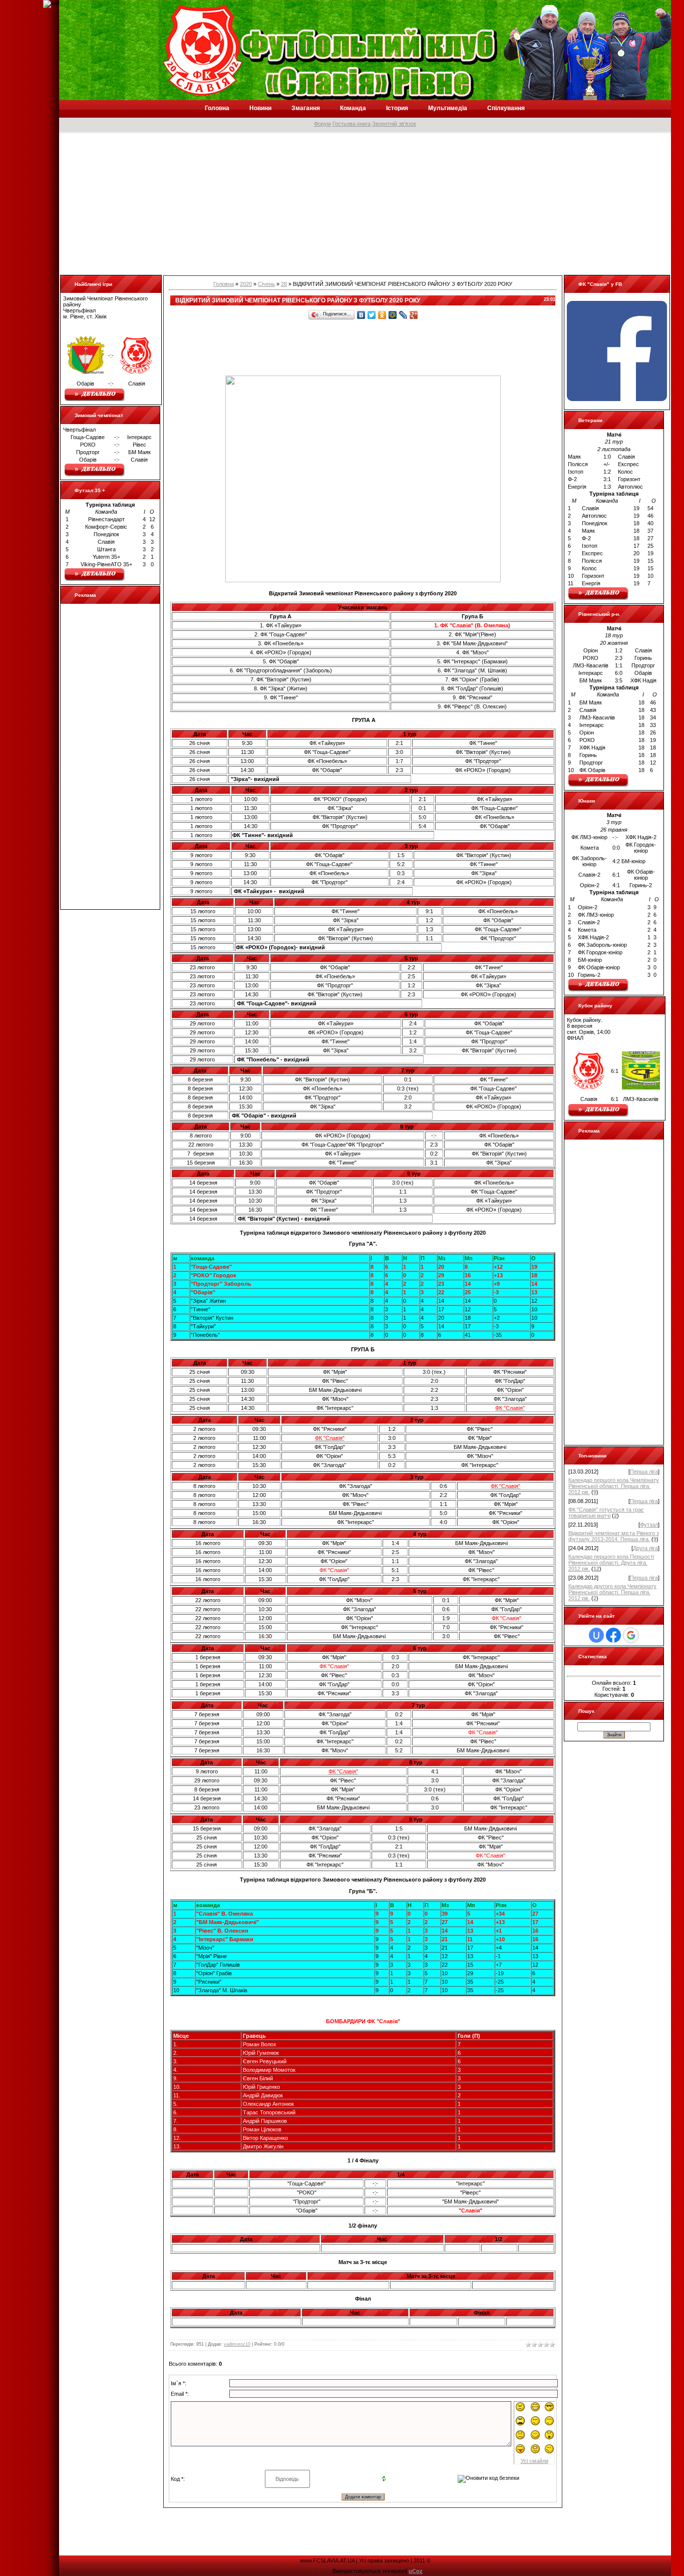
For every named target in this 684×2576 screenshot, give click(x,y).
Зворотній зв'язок (394, 124)
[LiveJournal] (403, 315)
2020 (246, 284)
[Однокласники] (382, 315)
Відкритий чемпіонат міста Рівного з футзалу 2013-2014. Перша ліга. (614, 1536)
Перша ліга (644, 1471)
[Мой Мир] (393, 315)
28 (284, 284)
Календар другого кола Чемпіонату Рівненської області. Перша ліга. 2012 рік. (612, 1592)
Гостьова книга (352, 124)
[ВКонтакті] (361, 315)
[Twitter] (372, 315)
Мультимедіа (448, 108)
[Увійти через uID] (596, 1635)
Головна (217, 108)
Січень (266, 284)
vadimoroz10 (237, 2344)
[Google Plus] (414, 315)
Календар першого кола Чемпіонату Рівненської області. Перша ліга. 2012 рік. (614, 1486)
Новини (260, 108)
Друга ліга (645, 1548)
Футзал (649, 1525)
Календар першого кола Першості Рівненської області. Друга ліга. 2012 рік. (611, 1563)
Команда (353, 108)
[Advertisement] (360, 204)
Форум (322, 124)
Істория (397, 108)
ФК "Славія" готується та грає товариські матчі (606, 1513)
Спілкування (506, 108)
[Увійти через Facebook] (613, 1635)
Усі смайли (535, 2461)
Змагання (306, 108)
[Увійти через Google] (631, 1635)
